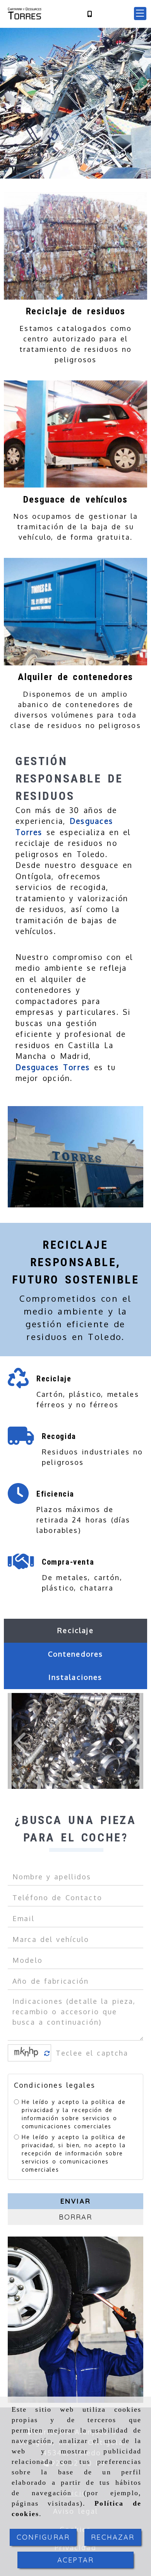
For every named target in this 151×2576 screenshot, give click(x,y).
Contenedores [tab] (76, 1654)
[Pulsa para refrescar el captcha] (47, 2053)
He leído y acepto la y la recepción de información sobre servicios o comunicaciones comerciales (74, 2114)
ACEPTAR (75, 2560)
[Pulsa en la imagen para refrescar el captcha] (27, 2053)
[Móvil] (89, 14)
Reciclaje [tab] (75, 1630)
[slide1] (75, 174)
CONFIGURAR (43, 2537)
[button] (140, 14)
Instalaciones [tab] (75, 1677)
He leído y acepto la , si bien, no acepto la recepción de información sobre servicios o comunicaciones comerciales (74, 2153)
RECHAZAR (113, 2537)
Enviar (75, 2201)
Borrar (76, 2217)
